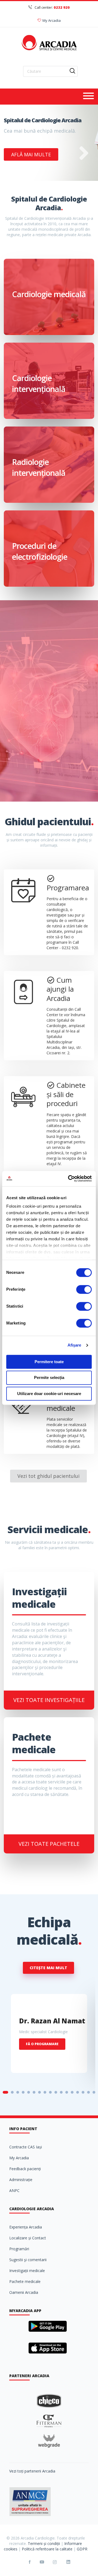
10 (56, 2092)
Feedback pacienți (25, 2169)
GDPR (82, 2549)
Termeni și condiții (44, 2543)
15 (83, 2092)
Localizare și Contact (28, 2238)
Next (84, 157)
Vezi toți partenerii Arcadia (32, 2471)
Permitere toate (49, 1362)
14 (78, 2092)
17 (94, 2092)
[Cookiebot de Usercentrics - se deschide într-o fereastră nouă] (69, 1179)
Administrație (21, 2180)
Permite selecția (49, 1378)
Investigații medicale (27, 2271)
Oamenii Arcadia (24, 2292)
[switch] (84, 1289)
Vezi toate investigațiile (49, 1700)
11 (61, 2092)
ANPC (14, 2190)
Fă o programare (42, 2044)
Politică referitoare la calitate (47, 2549)
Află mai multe (31, 154)
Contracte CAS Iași (26, 2147)
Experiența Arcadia (26, 2227)
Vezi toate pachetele (49, 1844)
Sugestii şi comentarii (28, 2260)
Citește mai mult (48, 1968)
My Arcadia (52, 20)
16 (88, 2092)
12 (67, 2092)
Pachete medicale (25, 2281)
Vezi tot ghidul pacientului (48, 1476)
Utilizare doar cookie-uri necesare (49, 1394)
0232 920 (62, 7)
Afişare (74, 1345)
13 (72, 2092)
